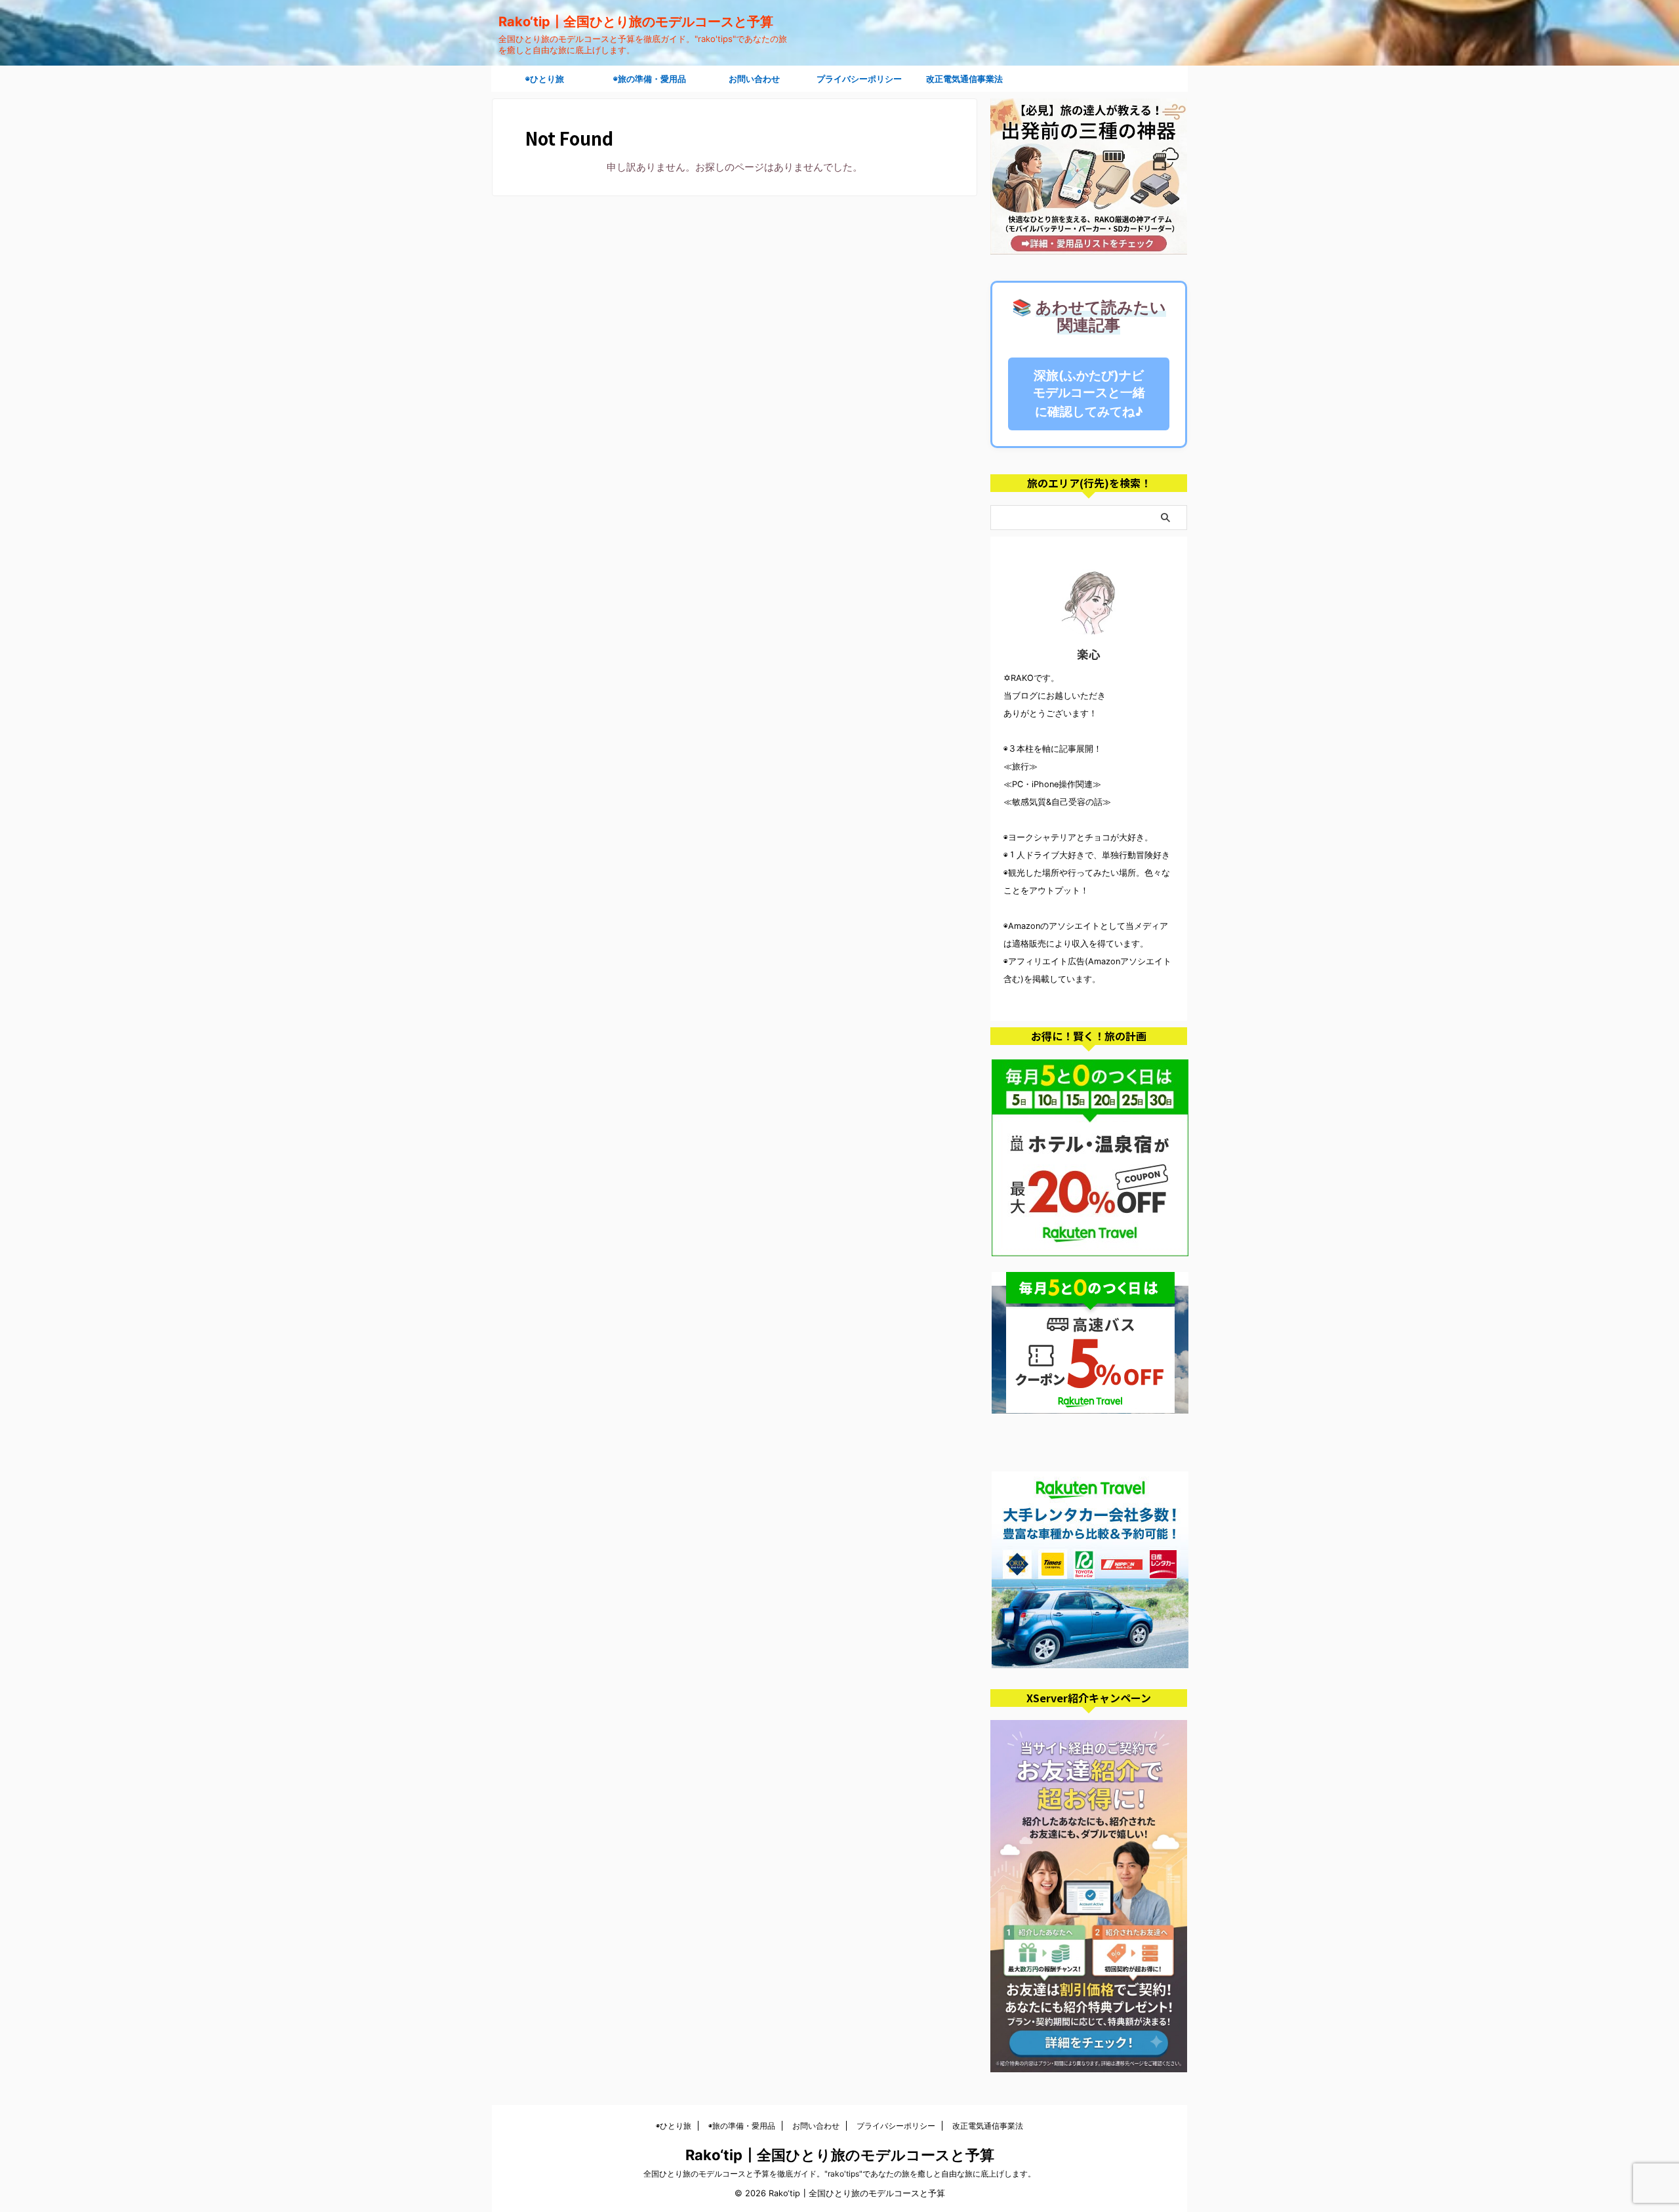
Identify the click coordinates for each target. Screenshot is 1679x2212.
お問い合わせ (754, 79)
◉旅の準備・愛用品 (650, 79)
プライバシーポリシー (859, 79)
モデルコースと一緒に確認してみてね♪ (1089, 393)
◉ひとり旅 (545, 79)
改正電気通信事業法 (964, 79)
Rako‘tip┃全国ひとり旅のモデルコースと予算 (636, 22)
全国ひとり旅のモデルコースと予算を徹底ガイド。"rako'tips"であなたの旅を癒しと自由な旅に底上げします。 (839, 2174)
